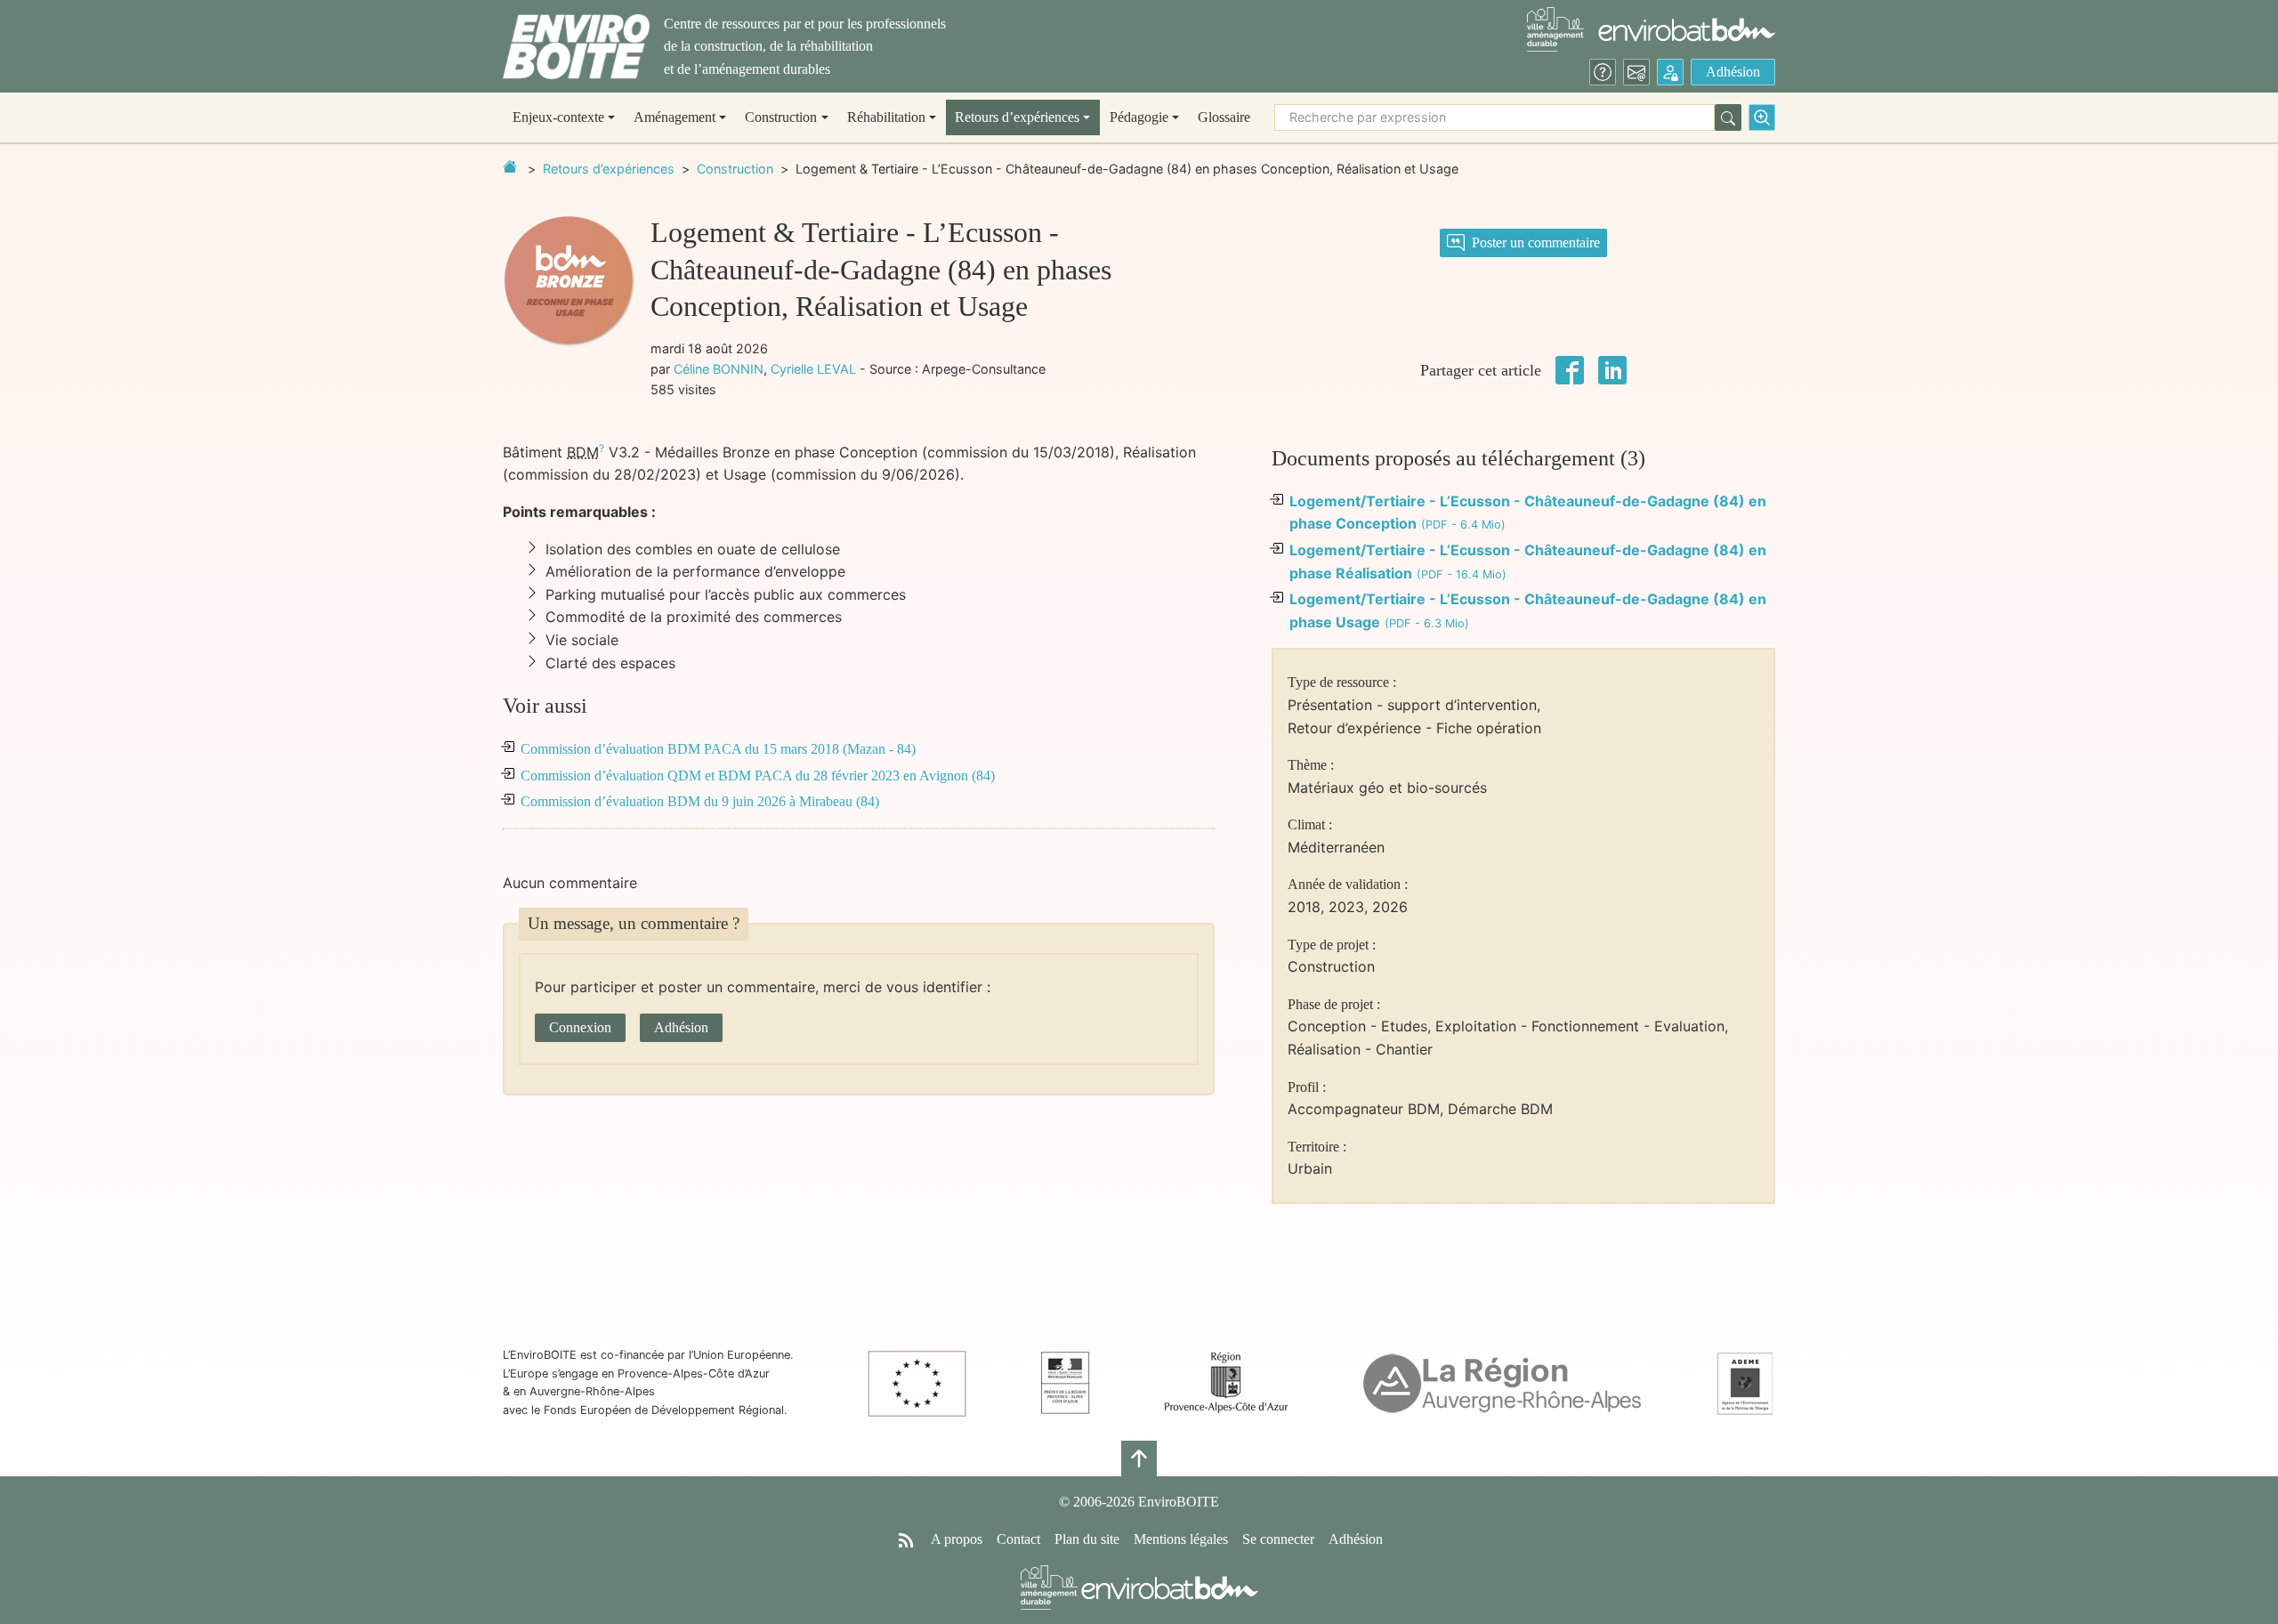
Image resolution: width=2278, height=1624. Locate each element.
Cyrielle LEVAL (813, 369)
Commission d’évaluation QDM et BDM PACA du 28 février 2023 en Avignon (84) (758, 776)
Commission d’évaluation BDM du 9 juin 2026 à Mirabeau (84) (700, 801)
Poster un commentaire (1536, 242)
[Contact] (1636, 72)
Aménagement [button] (675, 117)
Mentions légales (1181, 1539)
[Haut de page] (1139, 1458)
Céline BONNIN (719, 369)
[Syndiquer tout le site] (906, 1539)
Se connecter (1278, 1539)
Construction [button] (781, 117)
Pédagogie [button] (1139, 117)
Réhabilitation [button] (886, 117)
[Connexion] (1670, 72)
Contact (1018, 1539)
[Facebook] (1570, 368)
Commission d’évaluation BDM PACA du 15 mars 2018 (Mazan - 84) (718, 749)
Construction (735, 169)
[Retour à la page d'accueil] (510, 166)
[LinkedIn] (1612, 368)
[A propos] (1603, 72)
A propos (957, 1539)
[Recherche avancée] (1762, 117)
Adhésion (1733, 72)
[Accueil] (576, 47)
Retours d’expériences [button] (1017, 117)
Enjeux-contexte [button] (558, 117)
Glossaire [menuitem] (1224, 117)
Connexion (580, 1027)
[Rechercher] (1728, 117)
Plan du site (1087, 1539)
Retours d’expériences (609, 169)
